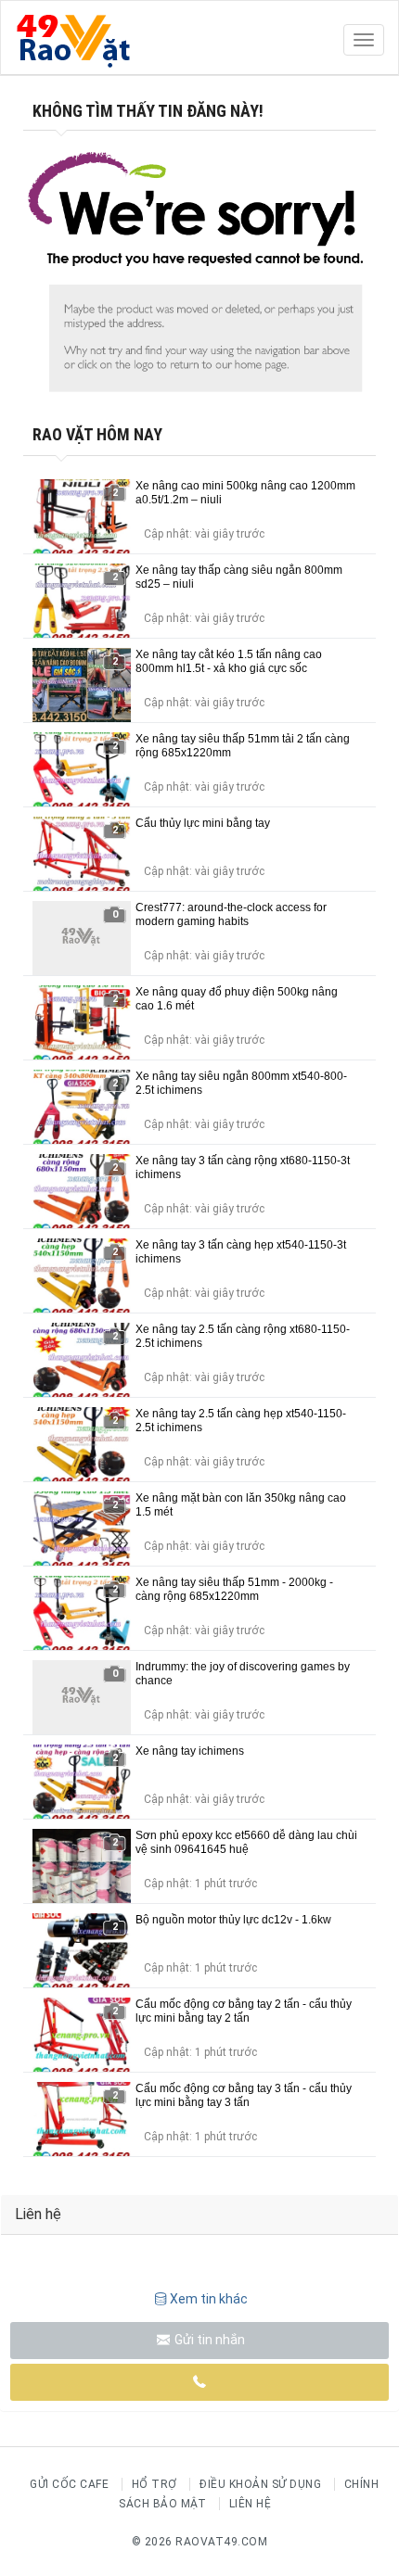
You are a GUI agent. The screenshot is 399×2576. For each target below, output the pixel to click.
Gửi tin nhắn (208, 2340)
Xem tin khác (209, 2299)
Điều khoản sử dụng (260, 2484)
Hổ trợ (154, 2484)
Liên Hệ (251, 2504)
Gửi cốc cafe (69, 2484)
